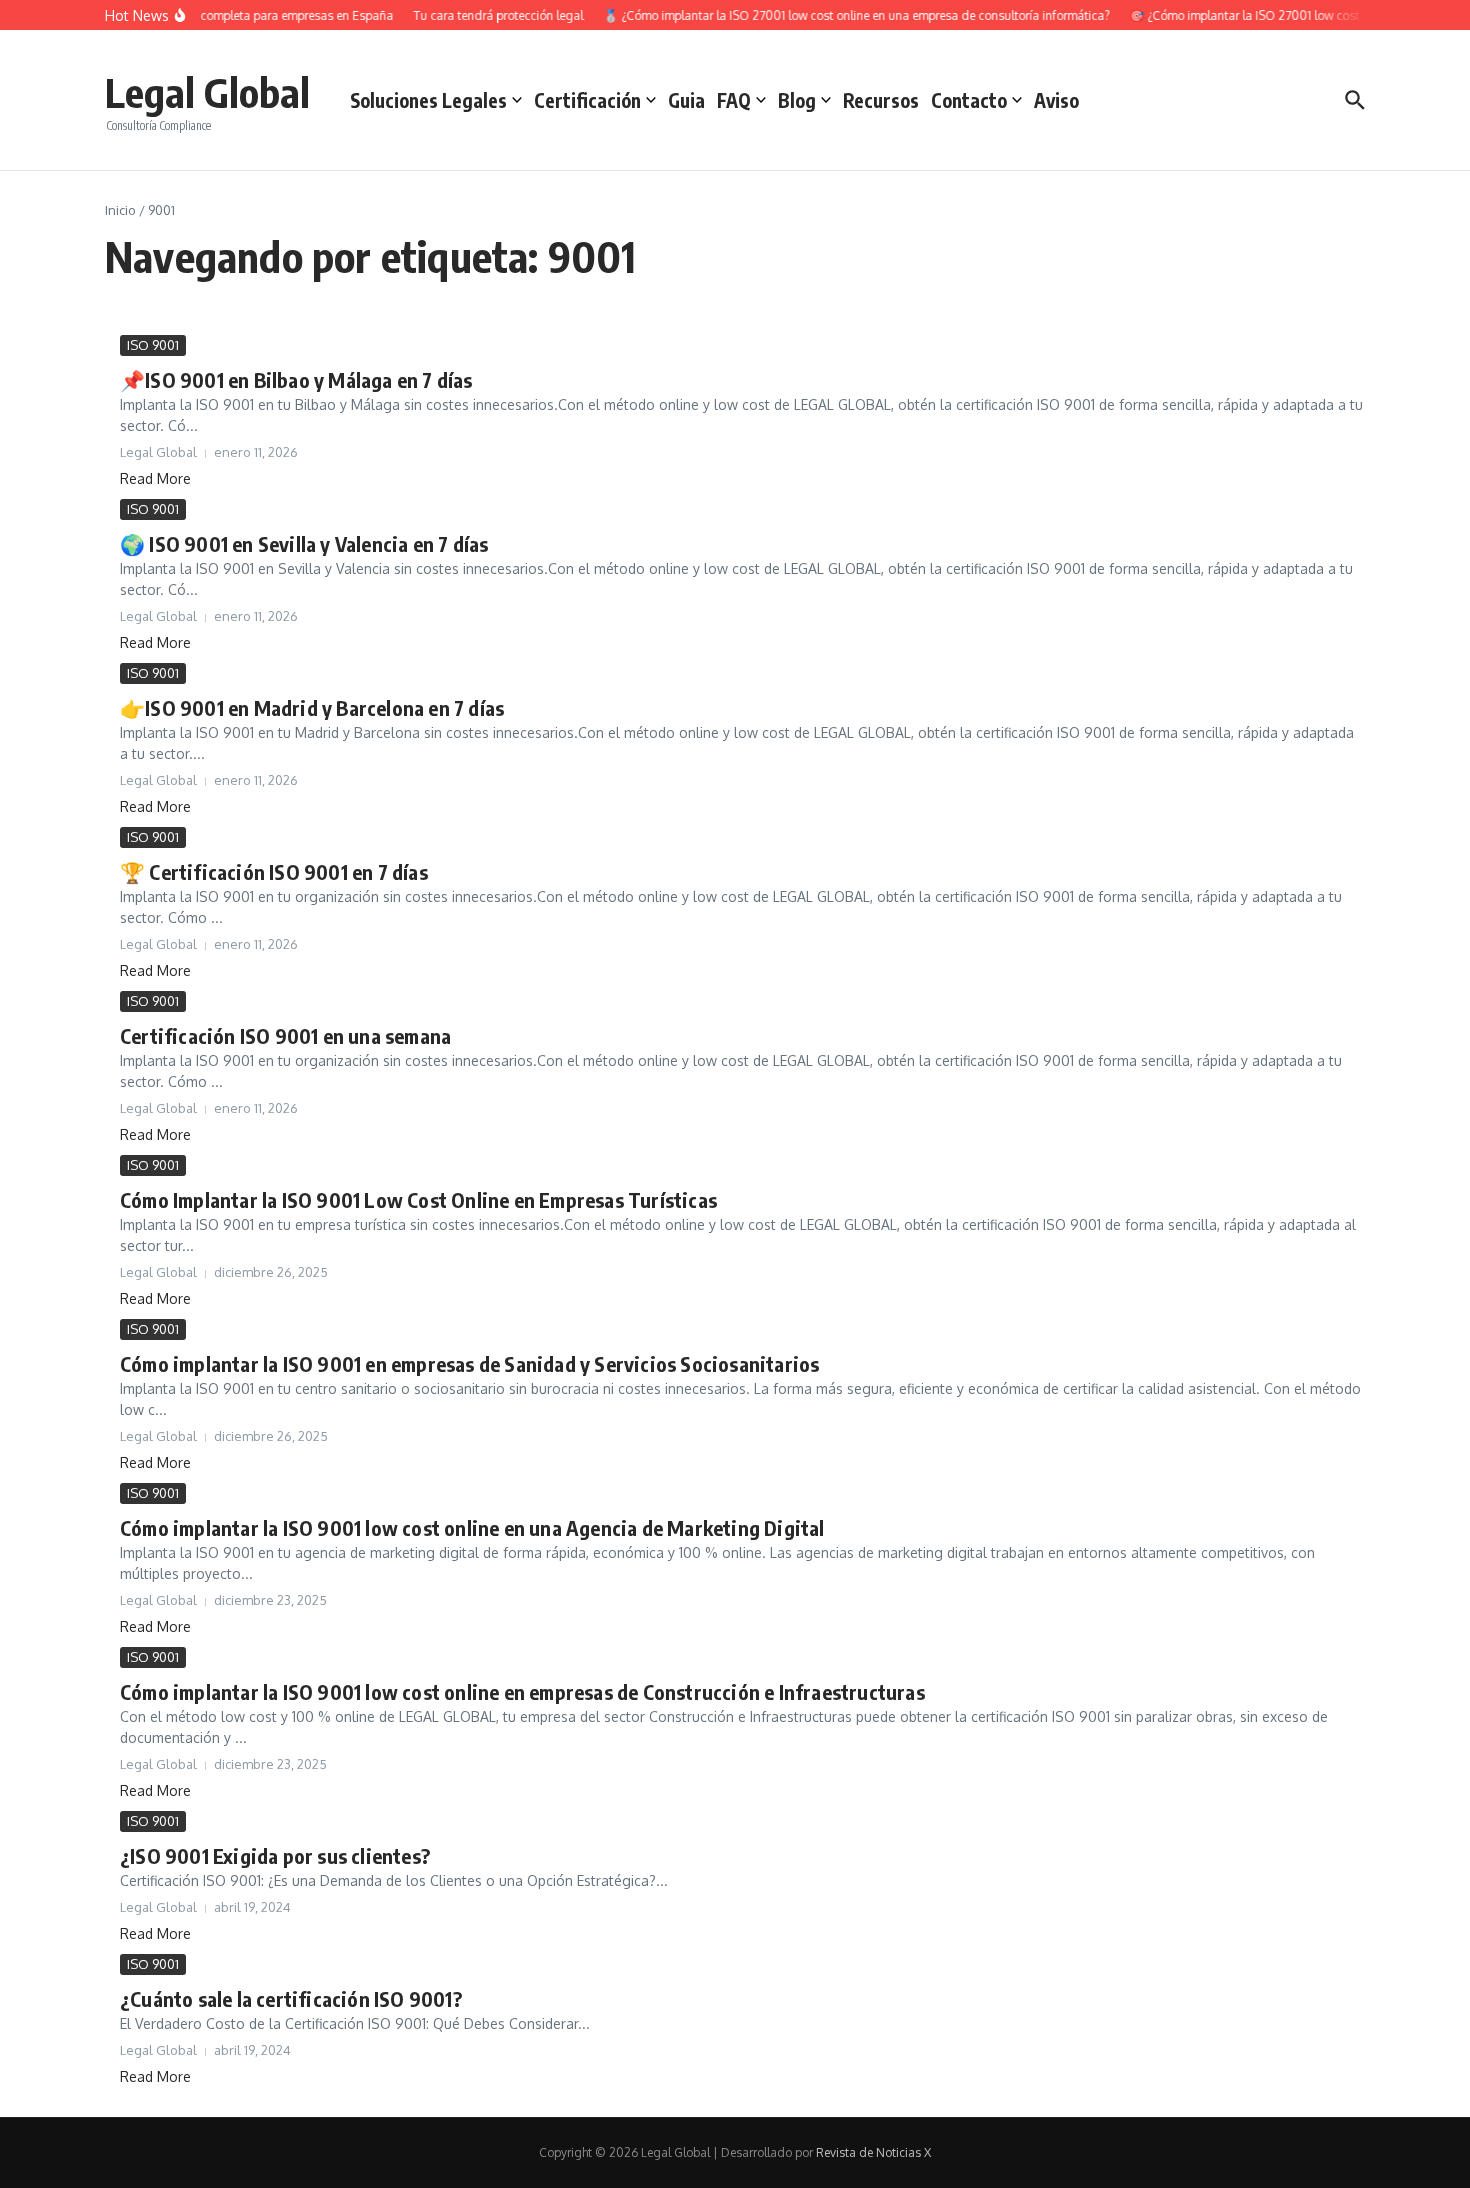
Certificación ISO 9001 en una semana (285, 1035)
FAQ (734, 100)
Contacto (969, 100)
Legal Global (207, 92)
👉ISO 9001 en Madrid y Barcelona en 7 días (312, 707)
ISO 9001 (153, 345)
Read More (155, 478)
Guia (686, 100)
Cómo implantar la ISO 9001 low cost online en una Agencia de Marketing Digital (472, 1527)
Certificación (587, 100)
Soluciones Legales (428, 100)
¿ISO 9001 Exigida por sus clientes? (275, 1855)
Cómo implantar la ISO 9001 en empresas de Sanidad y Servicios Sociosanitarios (469, 1363)
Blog (797, 100)
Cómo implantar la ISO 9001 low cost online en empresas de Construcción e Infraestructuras (522, 1691)
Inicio (120, 210)
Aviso (1056, 100)
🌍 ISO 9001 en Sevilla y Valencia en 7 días (304, 543)
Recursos (881, 100)
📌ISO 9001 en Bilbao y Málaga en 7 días (296, 379)
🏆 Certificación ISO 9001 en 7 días (274, 871)
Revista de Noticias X (873, 2152)
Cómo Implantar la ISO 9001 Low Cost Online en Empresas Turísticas (418, 1199)
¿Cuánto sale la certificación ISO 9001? (291, 1998)
